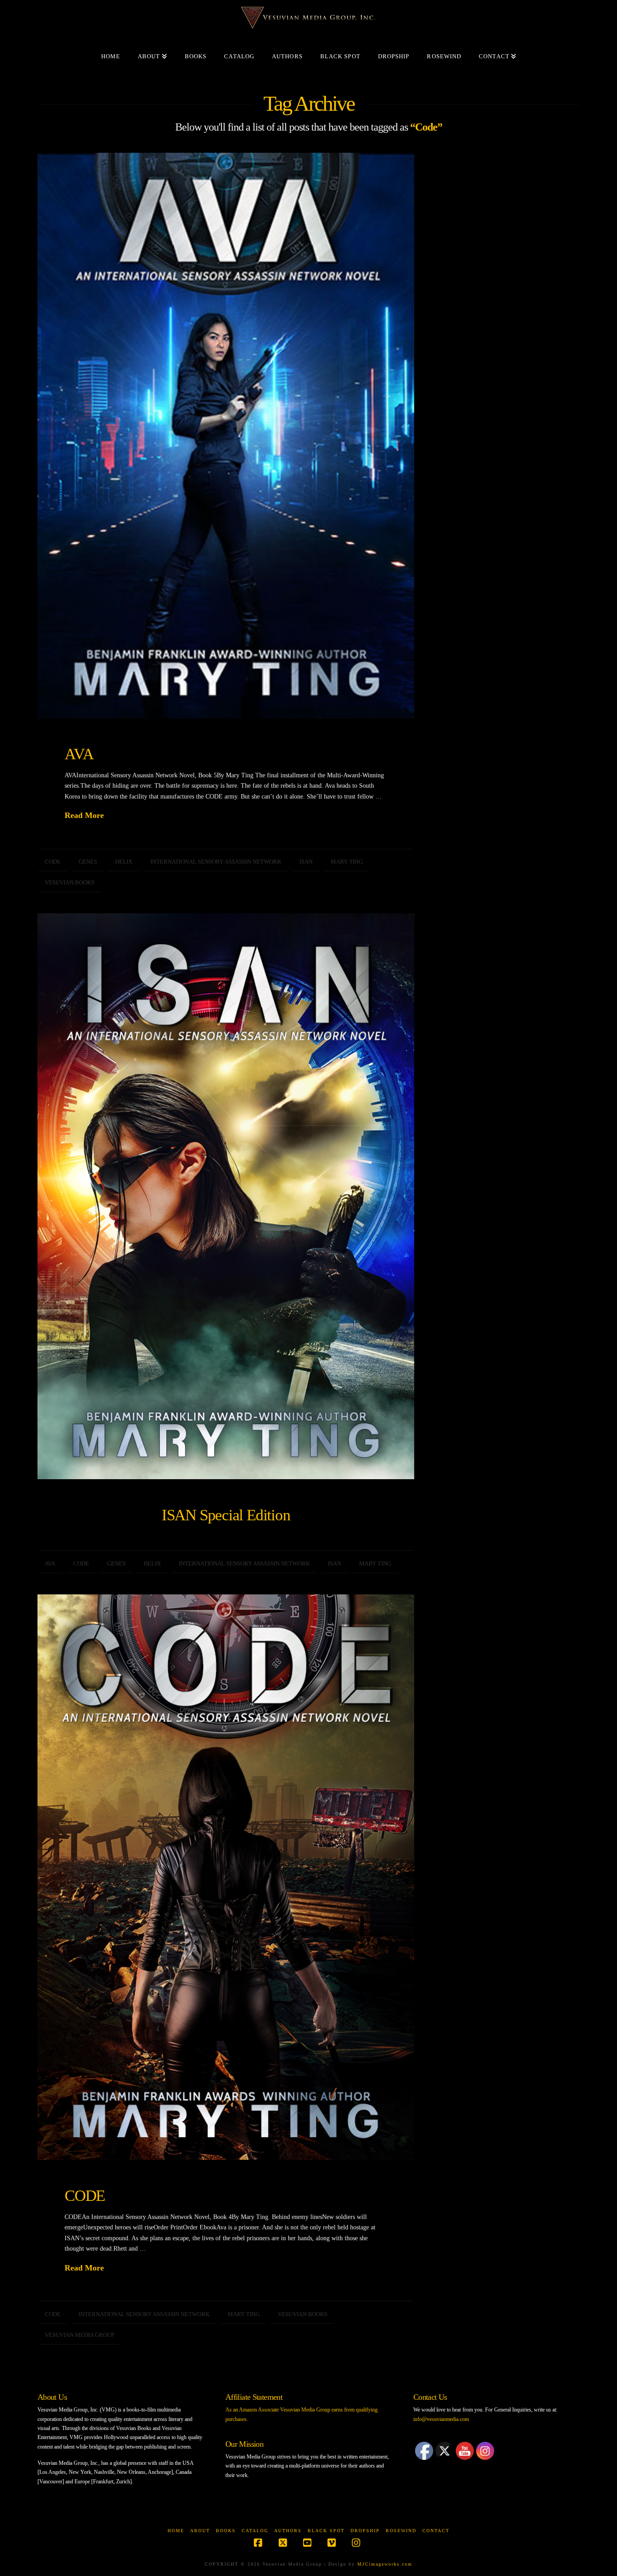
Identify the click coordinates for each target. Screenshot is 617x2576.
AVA (79, 754)
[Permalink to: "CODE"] (226, 1877)
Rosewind (401, 2531)
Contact (436, 2531)
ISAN (306, 862)
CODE (85, 2195)
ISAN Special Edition (226, 1515)
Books (226, 2531)
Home (176, 2531)
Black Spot (326, 2531)
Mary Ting (347, 862)
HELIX (124, 862)
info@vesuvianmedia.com (441, 2419)
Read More (84, 815)
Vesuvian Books (70, 882)
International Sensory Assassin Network (216, 862)
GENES (88, 862)
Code (53, 862)
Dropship (365, 2531)
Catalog (255, 2531)
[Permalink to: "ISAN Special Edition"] (226, 1196)
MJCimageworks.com (385, 2564)
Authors (288, 2531)
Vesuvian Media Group (79, 2335)
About (200, 2531)
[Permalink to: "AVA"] (226, 436)
